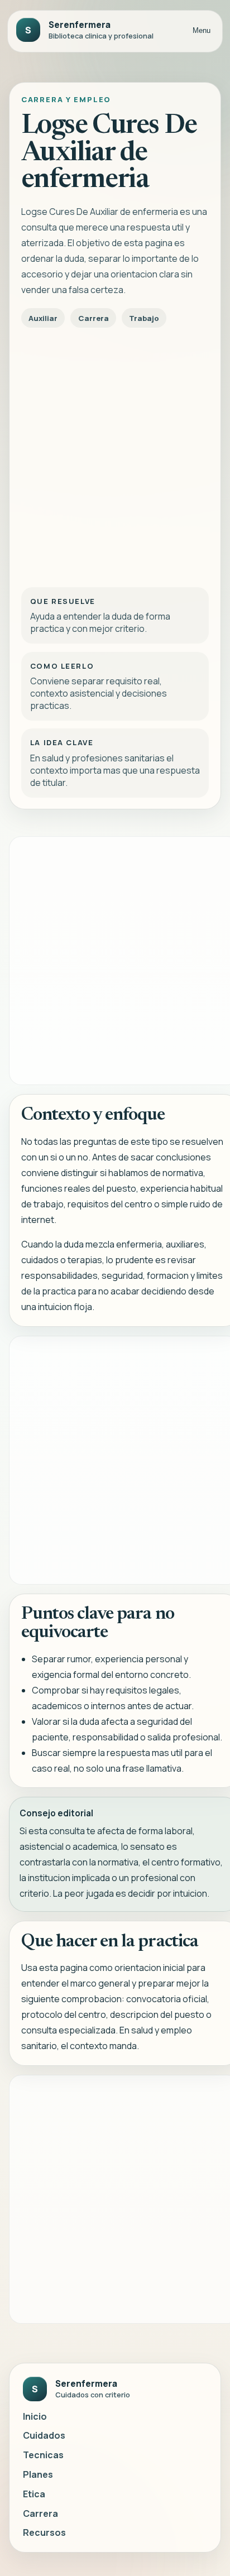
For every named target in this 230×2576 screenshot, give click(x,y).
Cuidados (44, 2435)
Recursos (44, 2532)
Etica (34, 2494)
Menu (202, 30)
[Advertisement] (115, 454)
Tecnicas (43, 2455)
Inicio (35, 2416)
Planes (38, 2474)
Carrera (40, 2513)
